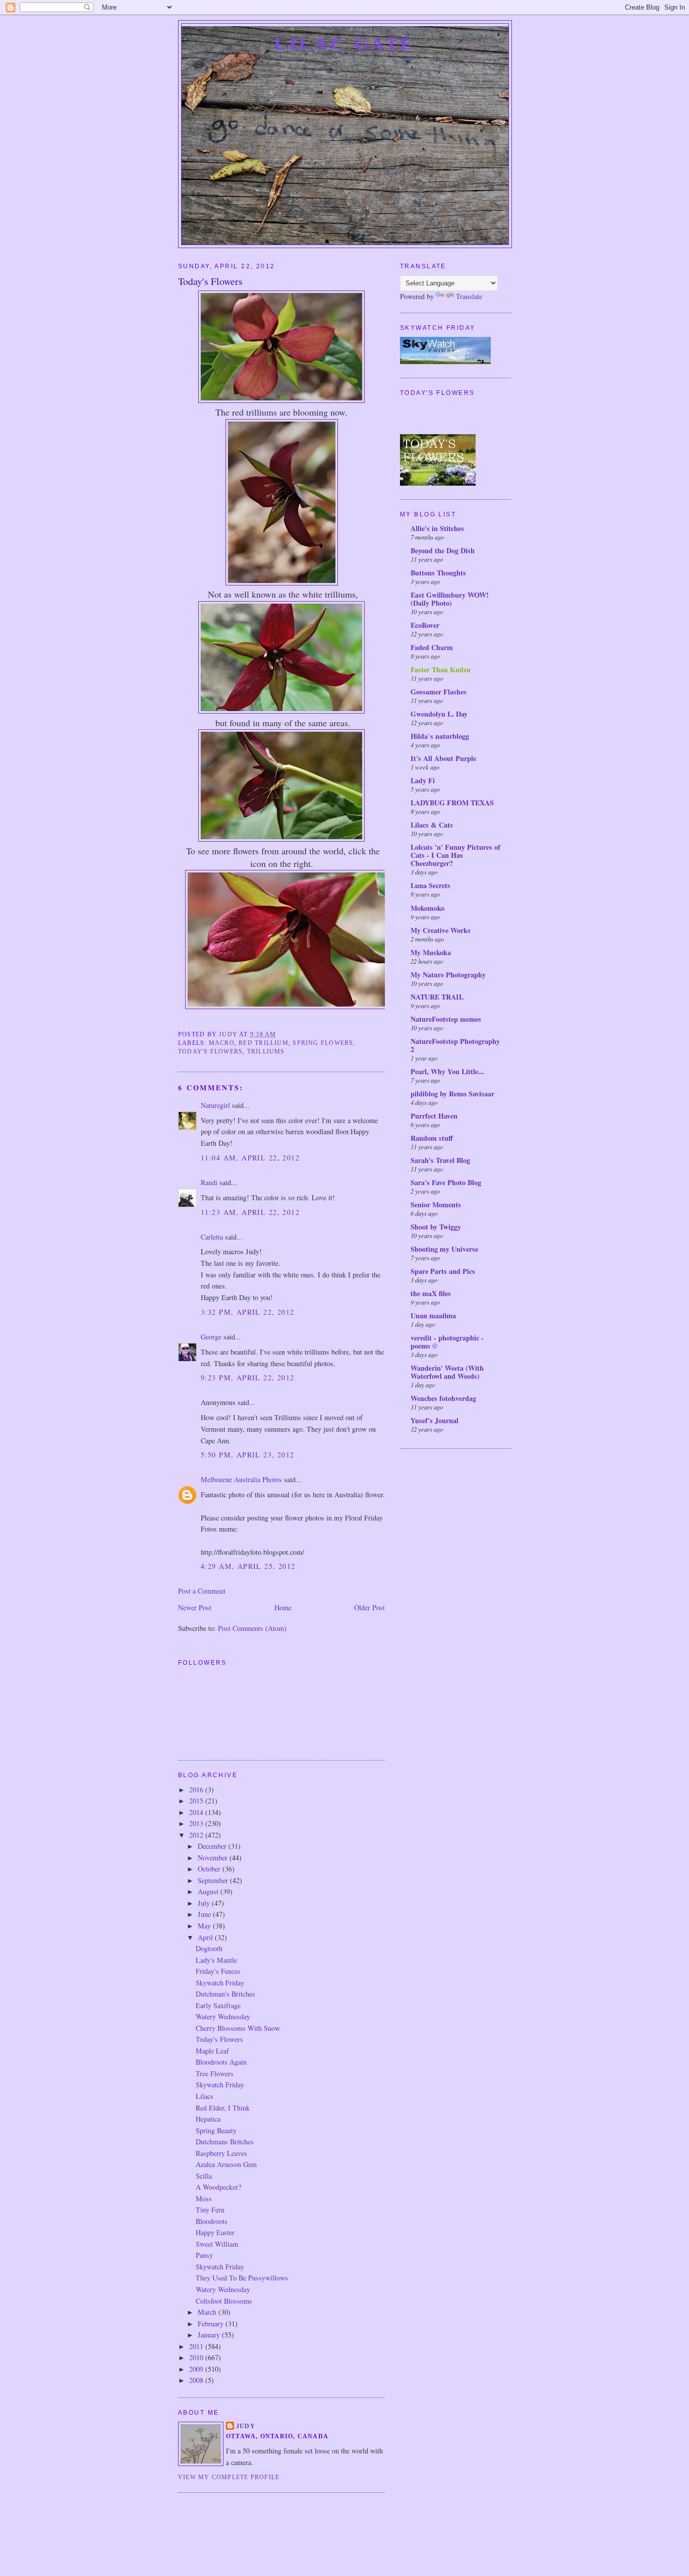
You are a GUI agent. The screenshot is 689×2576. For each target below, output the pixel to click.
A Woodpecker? (218, 2187)
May (205, 1926)
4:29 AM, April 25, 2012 (248, 1566)
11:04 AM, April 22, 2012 (250, 1158)
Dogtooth (209, 1948)
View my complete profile (229, 2477)
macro (222, 1043)
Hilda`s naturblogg (440, 736)
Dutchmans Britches (225, 2142)
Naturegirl (215, 1105)
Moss (204, 2199)
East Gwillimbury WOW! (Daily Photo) (450, 599)
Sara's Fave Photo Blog (446, 1182)
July (205, 1903)
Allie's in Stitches (437, 528)
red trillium (264, 1043)
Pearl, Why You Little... (447, 1071)
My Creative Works (441, 930)
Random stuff (432, 1138)
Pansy (204, 2255)
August (209, 1891)
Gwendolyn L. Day (439, 714)
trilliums (266, 1051)
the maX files (431, 1293)
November (214, 1858)
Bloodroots (212, 2221)
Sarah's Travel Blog (440, 1160)
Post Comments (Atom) (252, 1628)
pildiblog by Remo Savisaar (452, 1094)
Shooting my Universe (444, 1249)
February (212, 2324)
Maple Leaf (212, 2051)
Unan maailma (433, 1315)
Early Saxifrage (218, 2005)
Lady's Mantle (216, 1960)
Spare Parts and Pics (443, 1271)
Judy (246, 2426)
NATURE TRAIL (437, 997)
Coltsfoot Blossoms (224, 2301)
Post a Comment (202, 1591)
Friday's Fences (218, 1971)
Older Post (369, 1607)
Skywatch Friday (220, 1983)
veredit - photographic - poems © (447, 1342)
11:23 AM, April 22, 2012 (250, 1212)
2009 (197, 2369)
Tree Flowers (215, 2073)
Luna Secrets (430, 885)
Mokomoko (427, 908)
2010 (197, 2357)
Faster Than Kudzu (441, 669)
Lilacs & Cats (432, 825)
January (210, 2335)
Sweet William (217, 2244)
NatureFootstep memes (446, 1019)
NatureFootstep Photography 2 (455, 1045)
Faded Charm (432, 647)
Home (283, 1607)
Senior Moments (436, 1205)
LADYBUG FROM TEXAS (452, 803)
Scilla (204, 2176)
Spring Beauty (216, 2130)
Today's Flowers (219, 2039)
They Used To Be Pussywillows (242, 2278)
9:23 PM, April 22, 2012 (248, 1378)
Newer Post (195, 1607)
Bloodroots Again (221, 2062)
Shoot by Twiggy (436, 1227)
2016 (197, 1790)
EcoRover (425, 625)
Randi (209, 1182)
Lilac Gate (345, 43)
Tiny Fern (210, 2210)
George (211, 1337)
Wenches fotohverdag (443, 1398)
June (205, 1914)
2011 (197, 2346)
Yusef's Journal (435, 1420)
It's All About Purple (443, 758)
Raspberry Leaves (221, 2153)
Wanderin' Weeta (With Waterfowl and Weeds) (447, 1372)
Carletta (212, 1237)
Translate (469, 296)
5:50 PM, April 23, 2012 (248, 1455)
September (214, 1880)
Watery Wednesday (223, 2016)
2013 (197, 1823)
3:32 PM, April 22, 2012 (248, 1312)
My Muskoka (431, 952)
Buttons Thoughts (438, 573)
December (213, 1846)
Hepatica (208, 2119)
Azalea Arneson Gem (226, 2164)
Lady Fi (423, 780)
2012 (197, 1835)
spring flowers (323, 1043)
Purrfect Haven (434, 1116)
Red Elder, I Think (223, 2108)
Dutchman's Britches (225, 1994)
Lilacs (205, 2096)
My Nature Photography (448, 975)
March (208, 2312)
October (210, 1869)
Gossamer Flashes (439, 692)
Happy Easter (215, 2232)
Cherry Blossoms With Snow (238, 2028)
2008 (197, 2380)
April (206, 1937)
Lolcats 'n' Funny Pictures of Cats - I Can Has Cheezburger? (455, 855)
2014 (197, 1812)
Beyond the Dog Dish (443, 550)
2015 (197, 1801)
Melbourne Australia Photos (241, 1479)
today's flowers (210, 1051)
